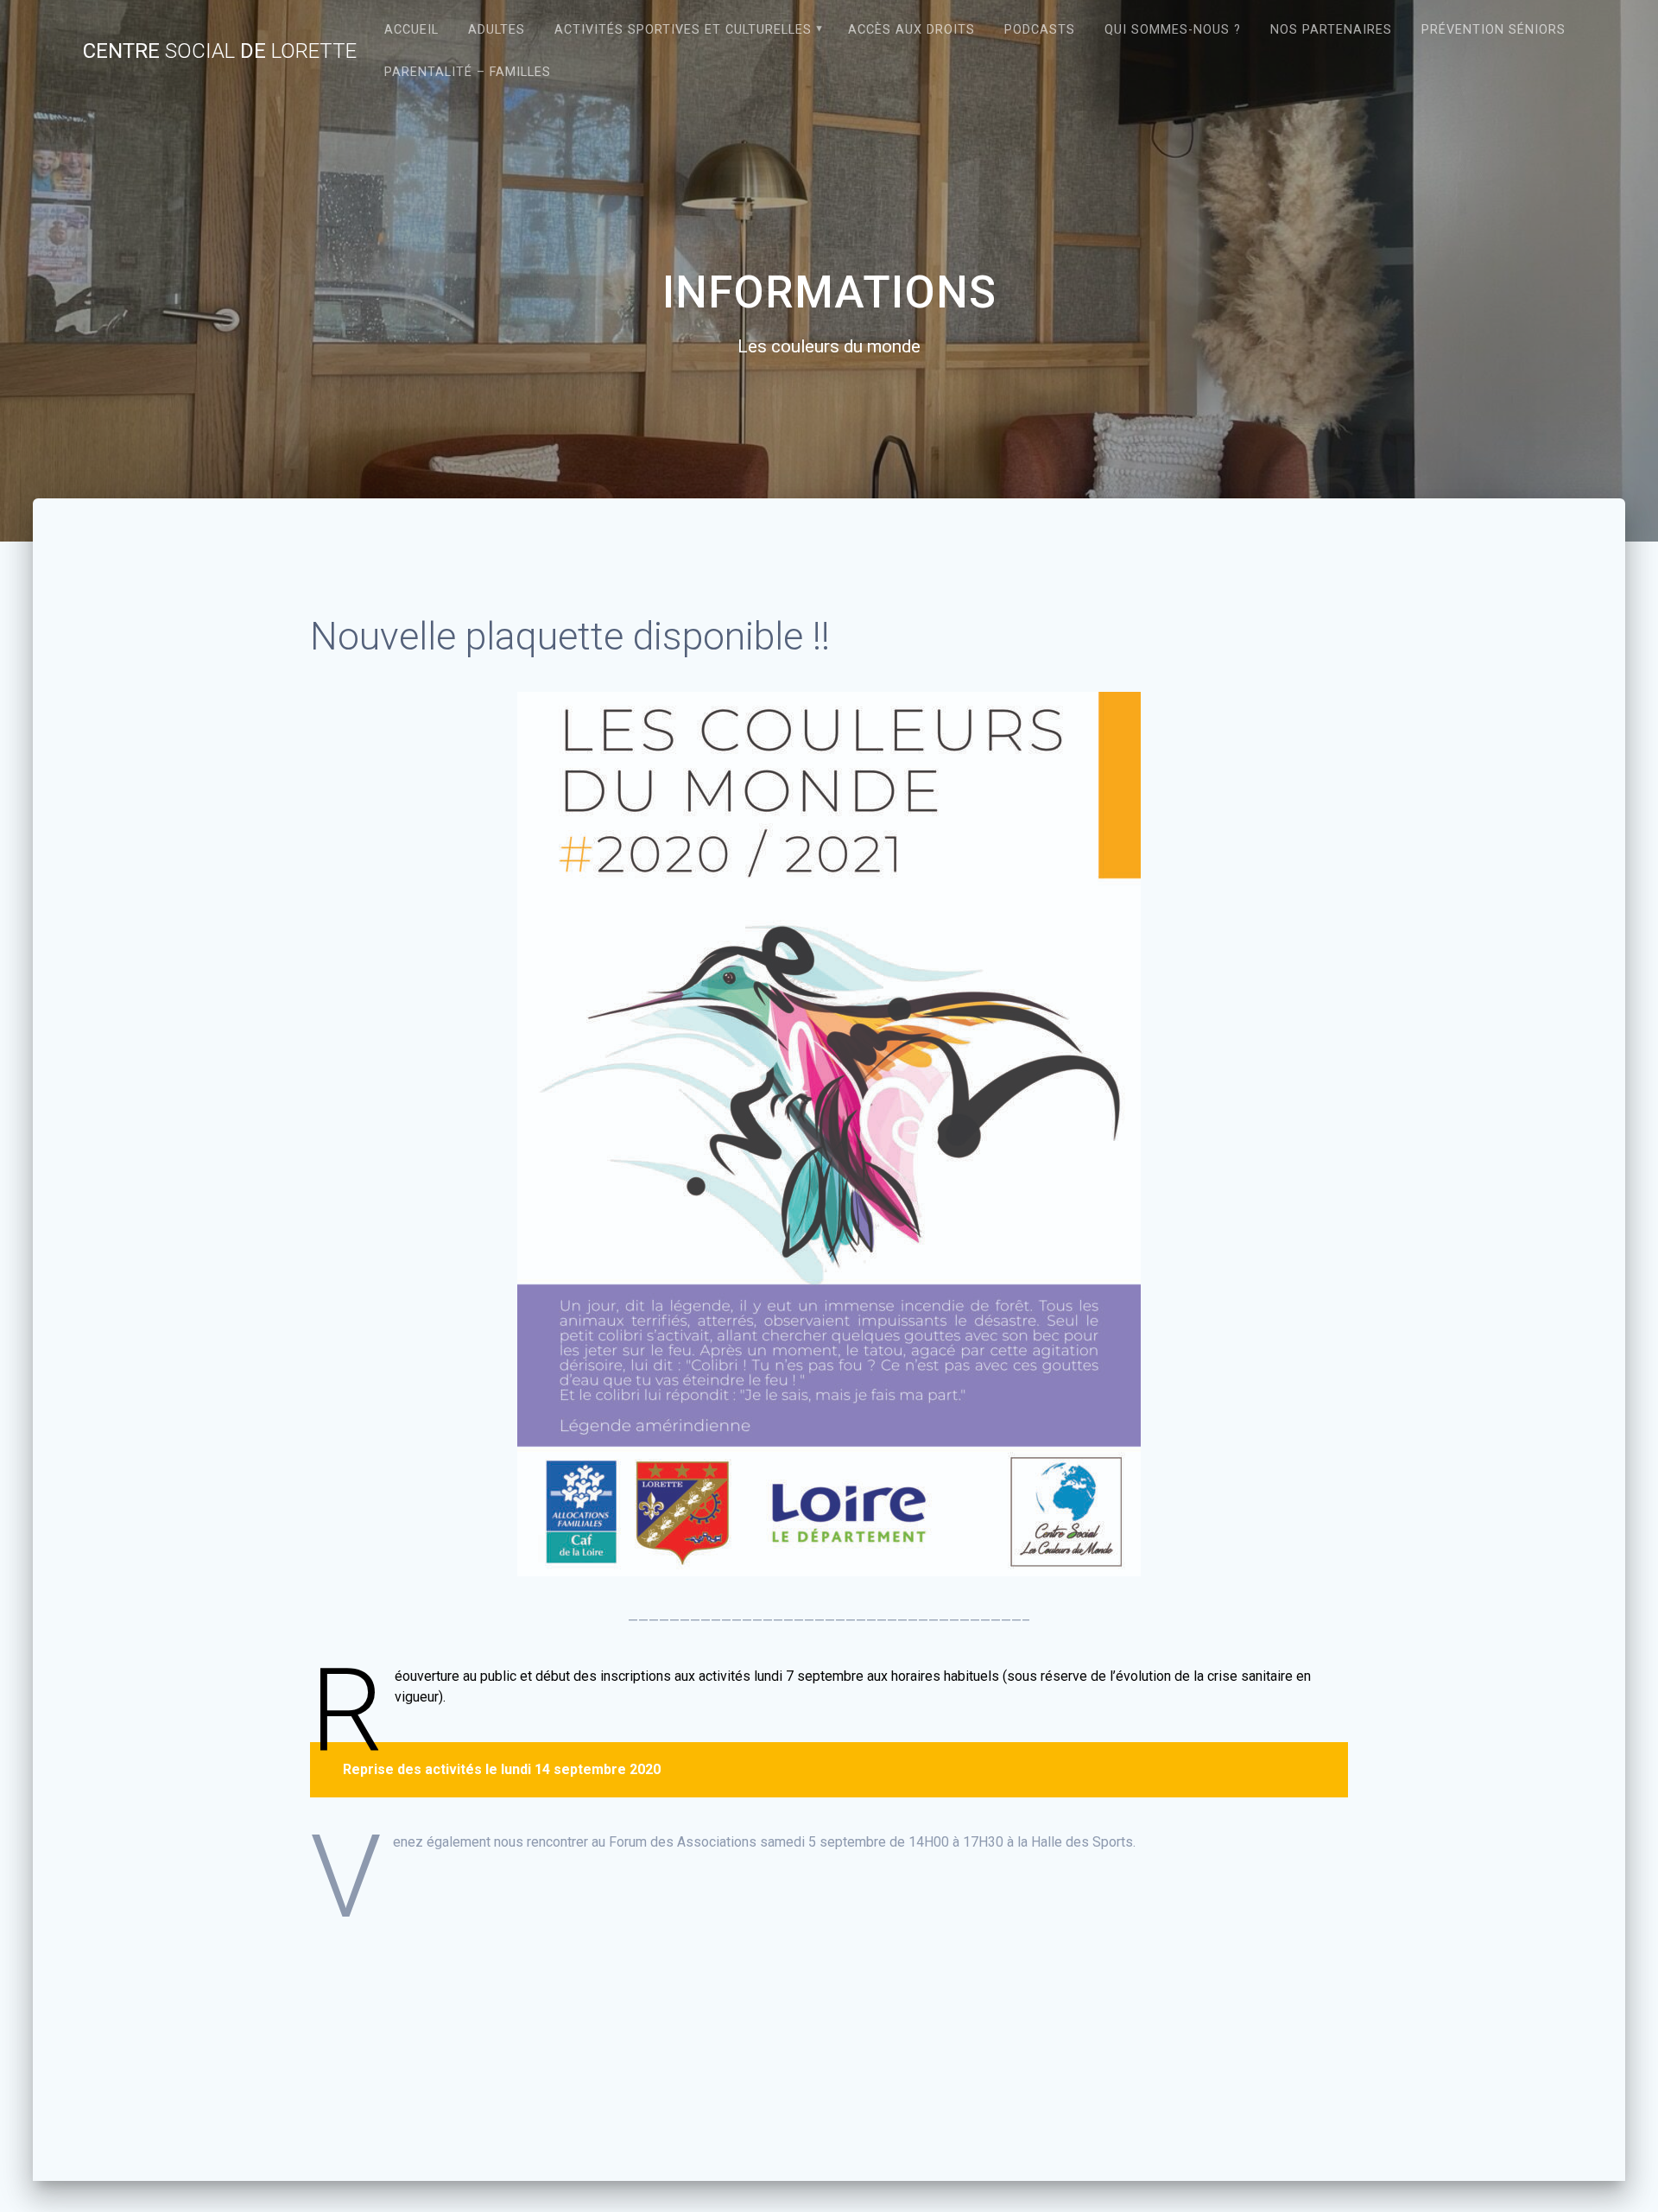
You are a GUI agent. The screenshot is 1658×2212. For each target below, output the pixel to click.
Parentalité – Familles (468, 72)
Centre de (220, 51)
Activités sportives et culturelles (683, 30)
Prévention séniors (1493, 30)
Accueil (411, 30)
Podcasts (1040, 30)
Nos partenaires (1331, 30)
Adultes (497, 30)
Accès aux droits (911, 30)
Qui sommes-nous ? (1173, 30)
